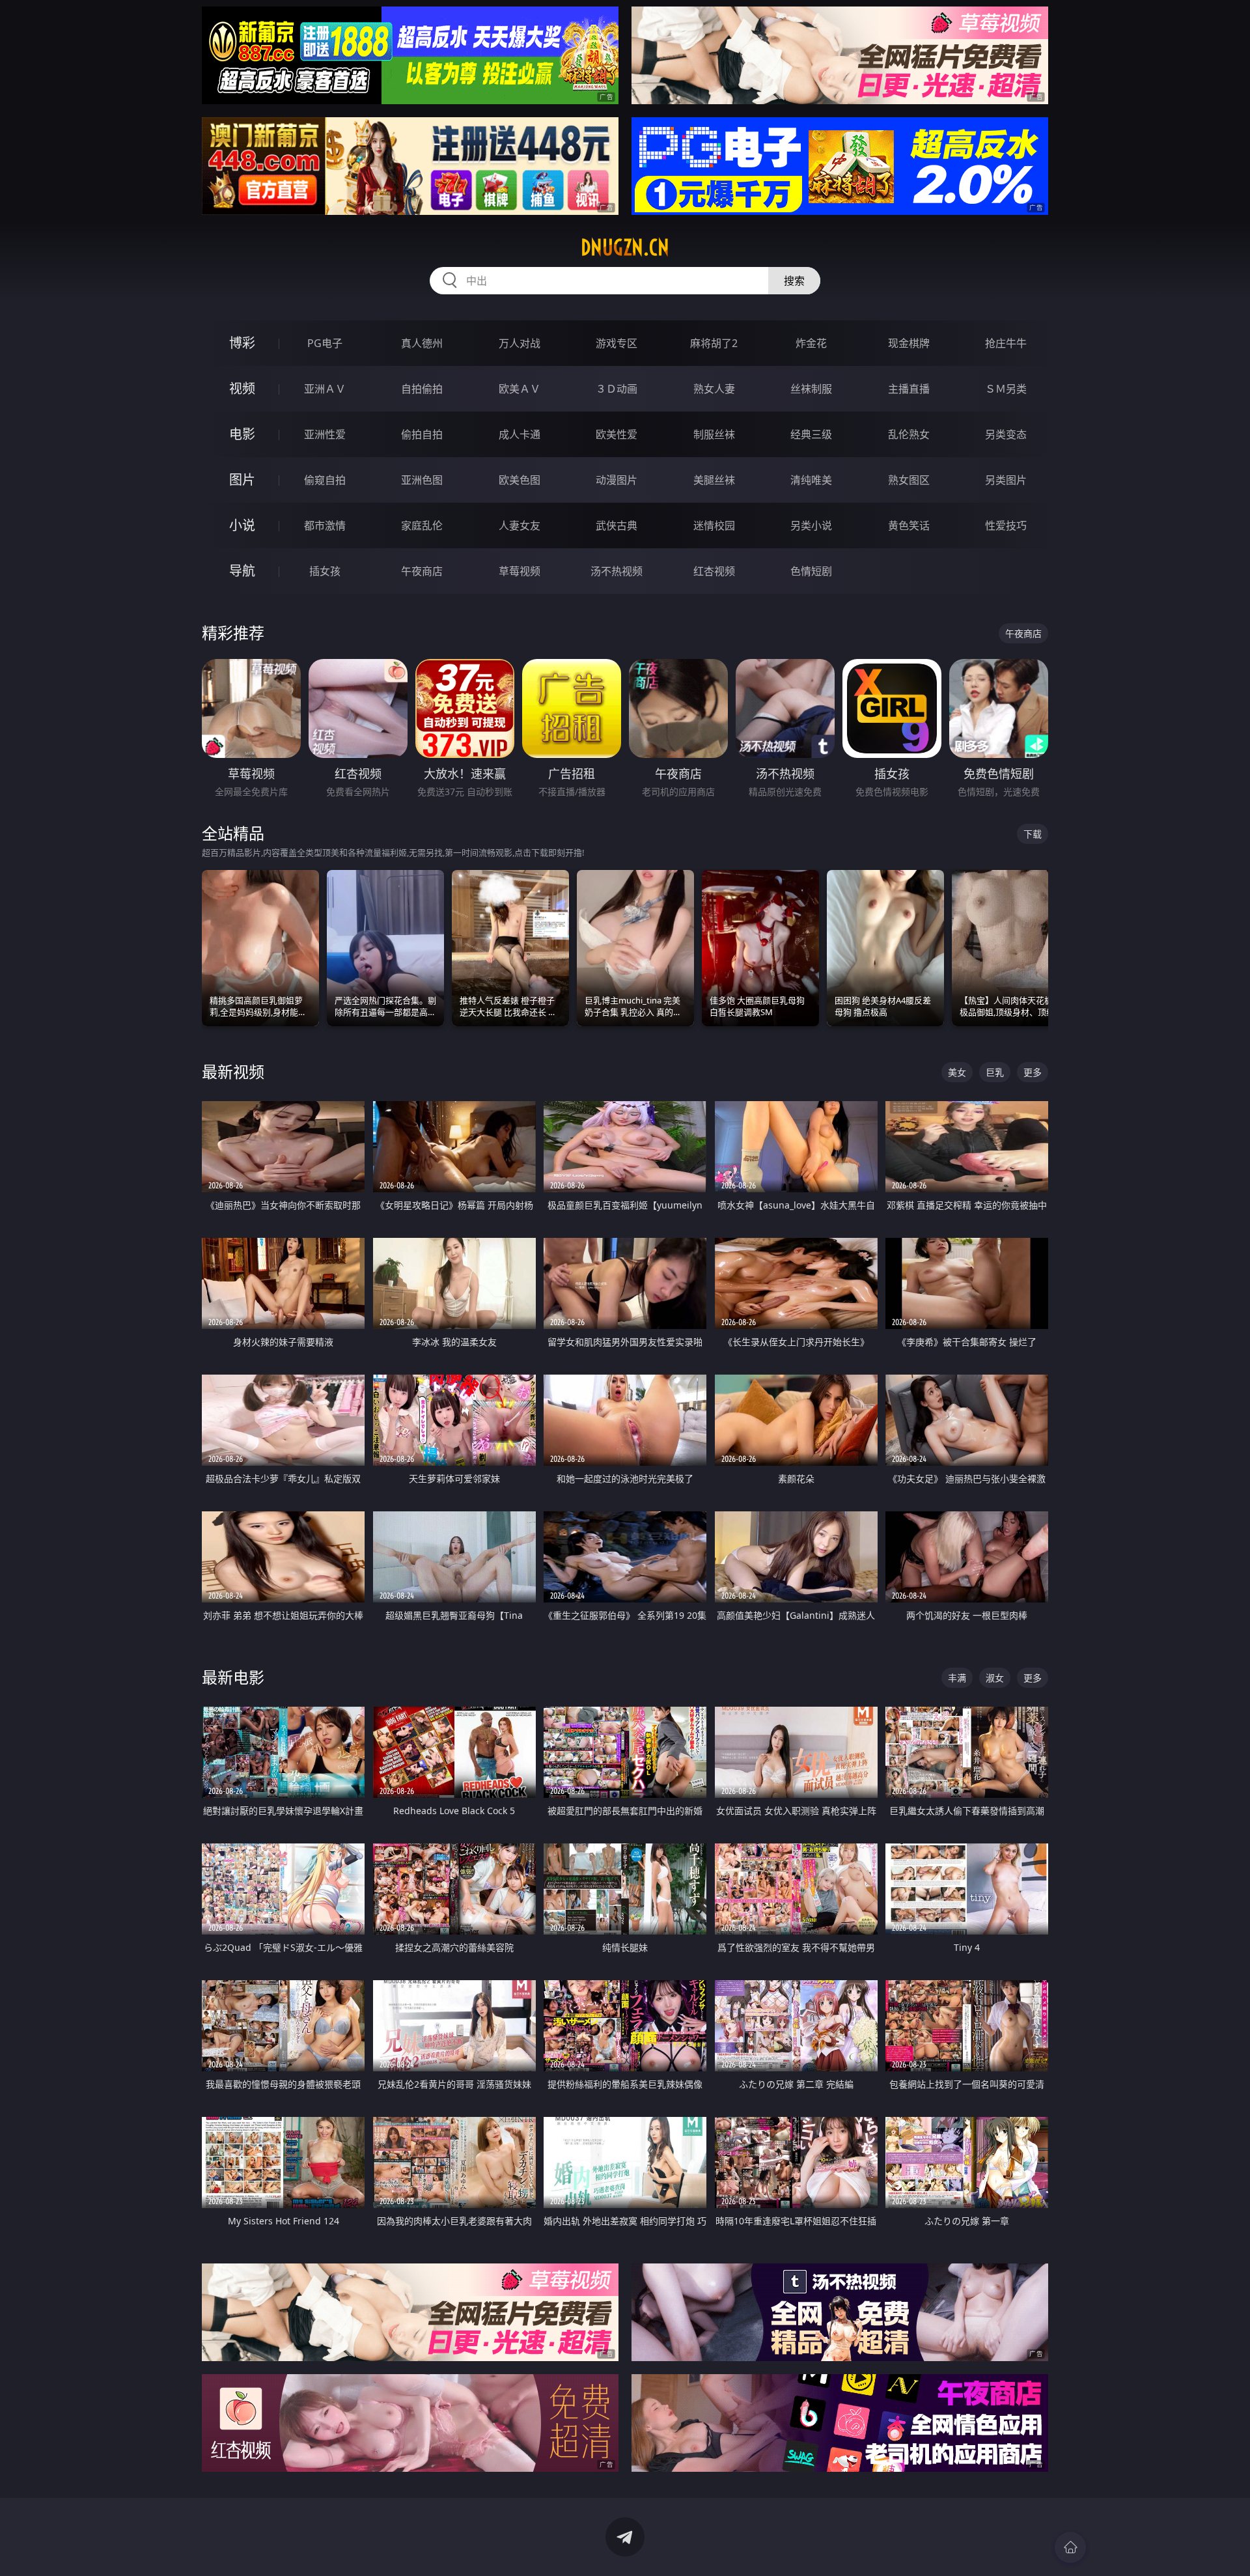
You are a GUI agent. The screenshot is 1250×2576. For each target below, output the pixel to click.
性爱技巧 (1006, 525)
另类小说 (811, 525)
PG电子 (325, 343)
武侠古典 (617, 525)
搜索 (794, 281)
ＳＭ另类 (1006, 389)
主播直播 (909, 389)
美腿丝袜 (714, 480)
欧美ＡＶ (520, 389)
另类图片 (1006, 480)
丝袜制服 (811, 389)
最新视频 (233, 1071)
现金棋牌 (909, 343)
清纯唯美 (811, 480)
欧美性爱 (617, 434)
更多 (1033, 1072)
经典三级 (811, 434)
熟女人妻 (714, 389)
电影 (242, 434)
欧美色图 (520, 480)
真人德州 (422, 343)
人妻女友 (520, 525)
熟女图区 (909, 480)
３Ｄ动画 (617, 389)
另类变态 (1006, 434)
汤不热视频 (617, 571)
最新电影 (233, 1677)
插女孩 (325, 571)
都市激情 (325, 525)
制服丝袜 (714, 434)
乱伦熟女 (909, 434)
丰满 (957, 1678)
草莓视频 (520, 571)
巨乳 (995, 1072)
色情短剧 (811, 571)
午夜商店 (422, 571)
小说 (242, 525)
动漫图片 (617, 480)
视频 (242, 388)
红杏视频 (714, 571)
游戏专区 (617, 343)
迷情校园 (714, 525)
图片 (242, 480)
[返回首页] (1070, 2547)
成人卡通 (520, 434)
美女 (957, 1072)
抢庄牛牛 (1006, 343)
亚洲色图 (422, 480)
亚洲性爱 (325, 434)
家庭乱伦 (422, 525)
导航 (242, 571)
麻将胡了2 (714, 343)
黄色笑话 (909, 525)
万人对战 (520, 343)
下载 (1033, 834)
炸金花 (811, 343)
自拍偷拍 (422, 389)
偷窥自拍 (325, 480)
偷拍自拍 (422, 434)
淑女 (995, 1678)
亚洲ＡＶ (325, 389)
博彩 (242, 343)
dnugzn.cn (625, 247)
